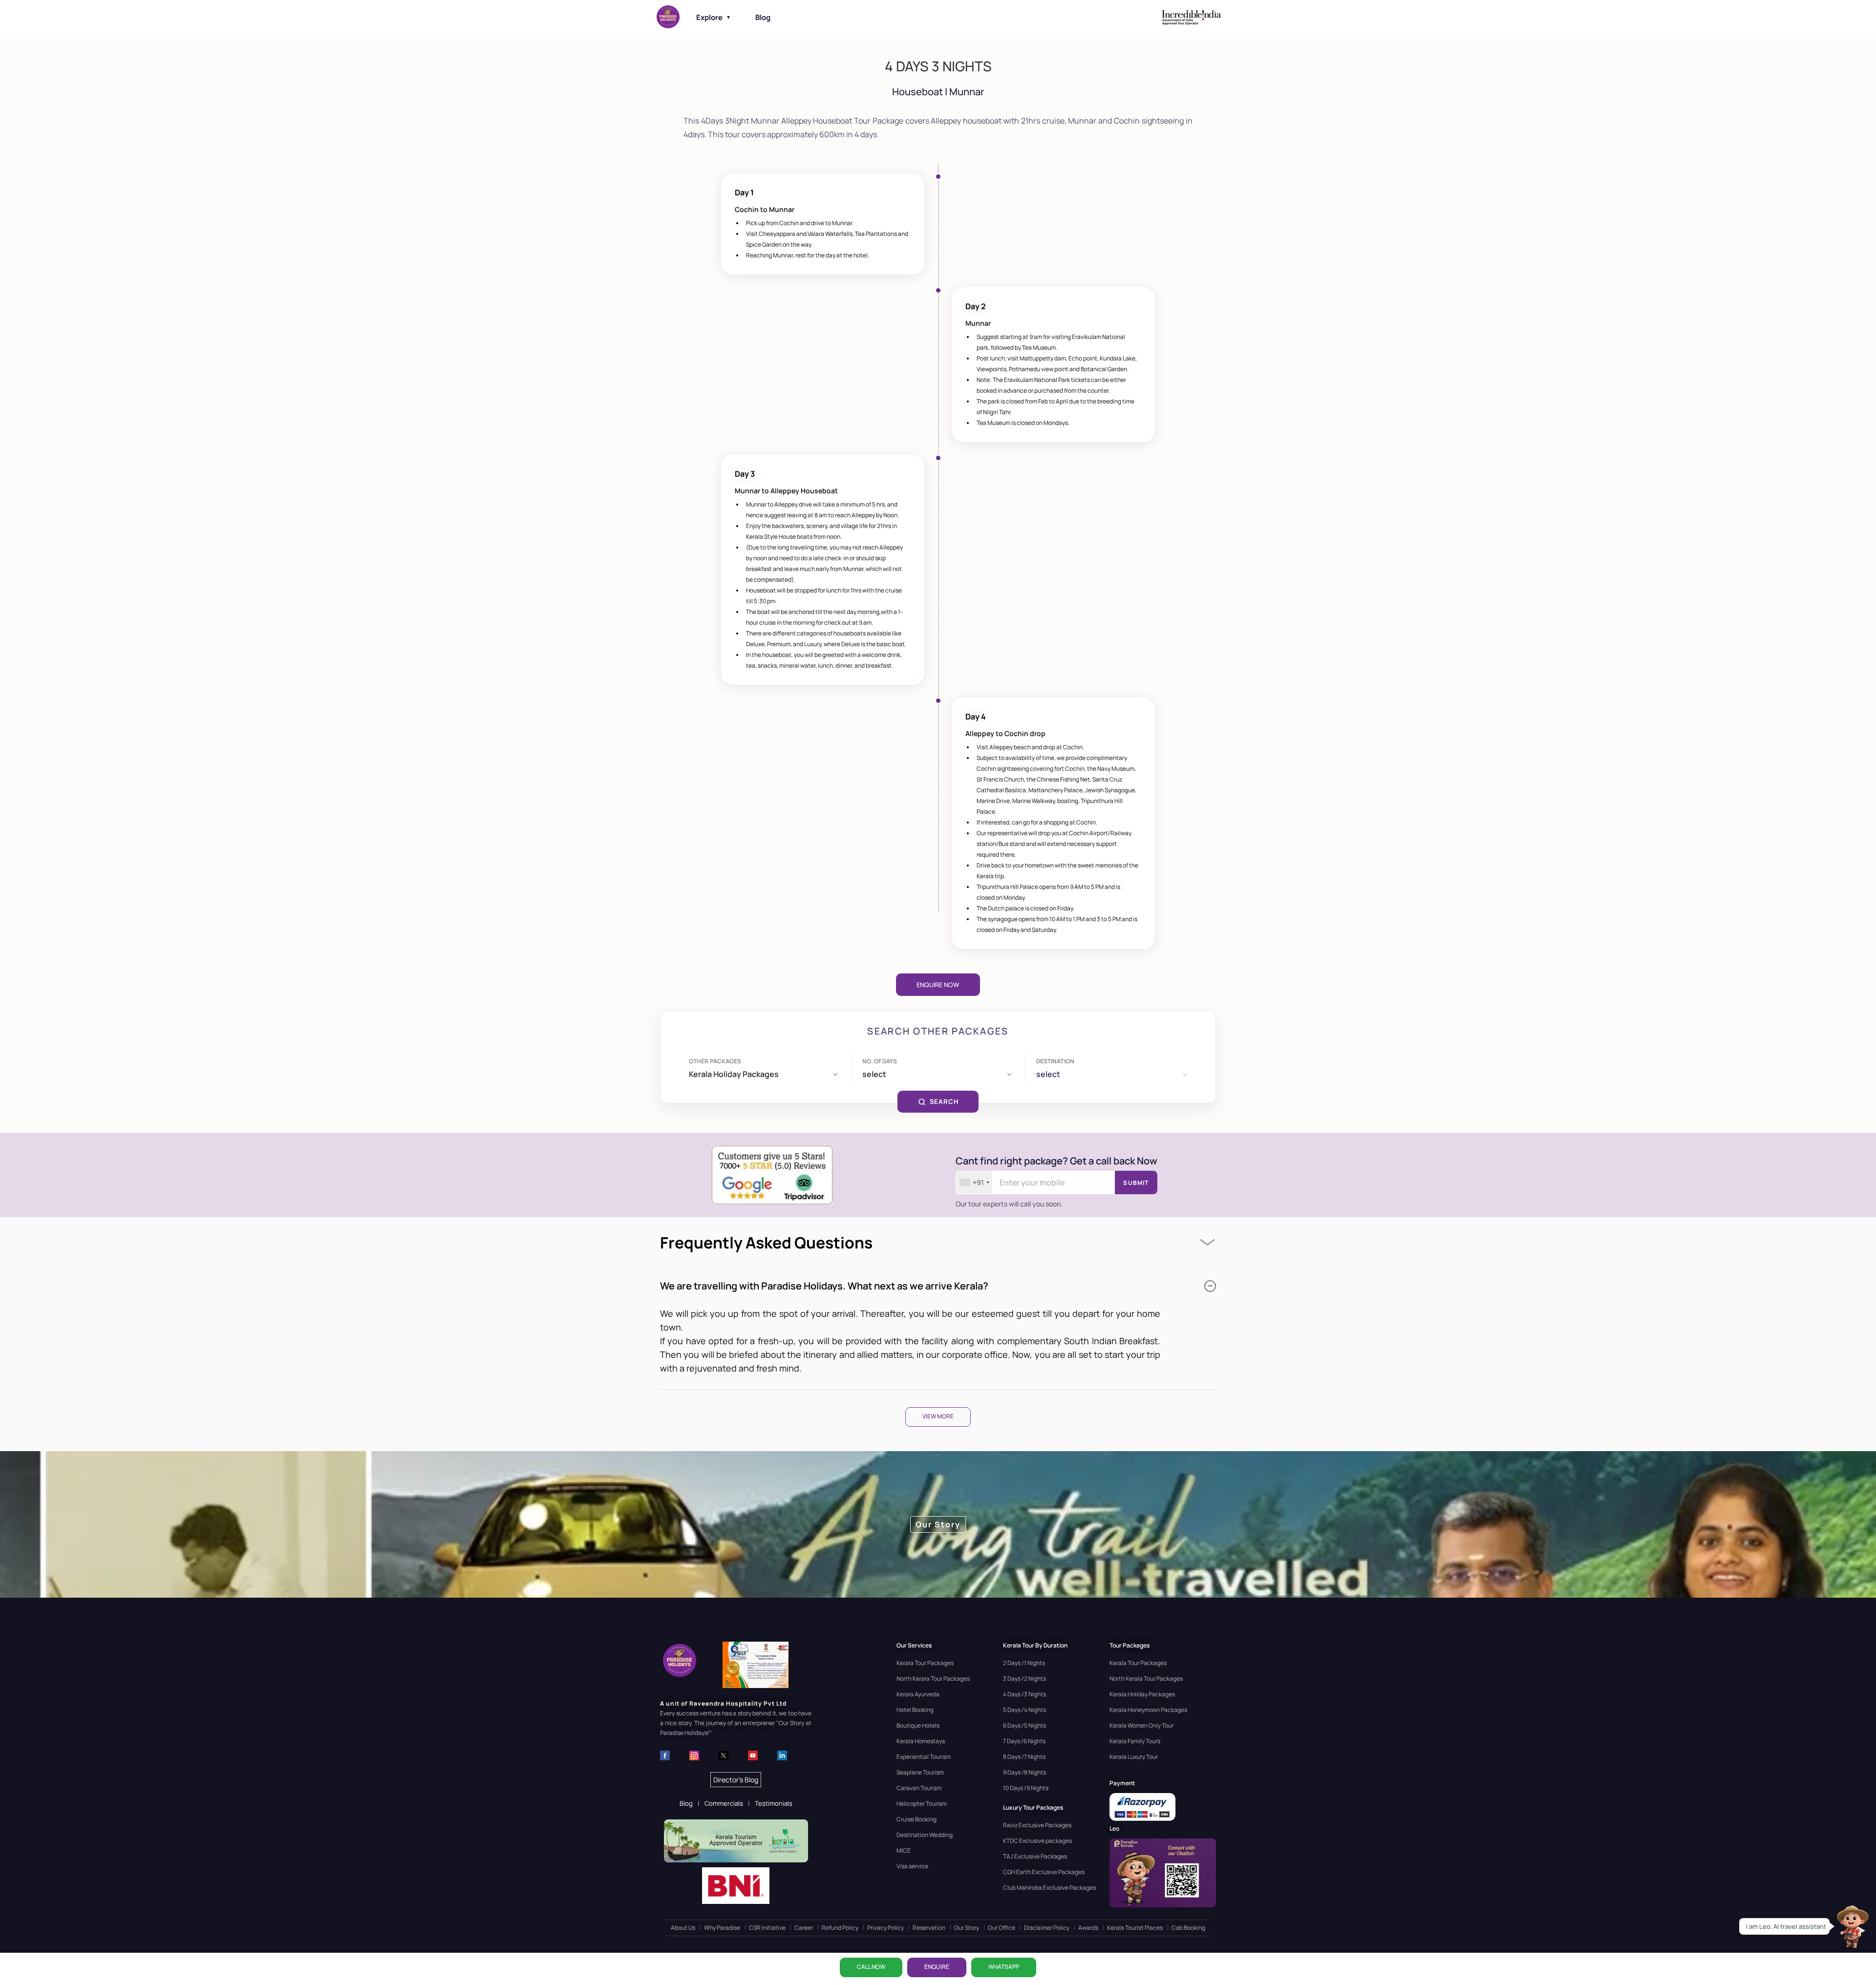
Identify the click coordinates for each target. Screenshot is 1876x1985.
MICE (904, 1850)
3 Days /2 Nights (1024, 1679)
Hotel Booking (915, 1710)
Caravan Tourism (919, 1788)
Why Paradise (722, 1928)
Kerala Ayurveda (918, 1694)
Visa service (912, 1866)
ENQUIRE (937, 1967)
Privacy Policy (885, 1928)
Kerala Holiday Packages (1142, 1694)
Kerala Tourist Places (1135, 1928)
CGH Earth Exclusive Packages (1044, 1872)
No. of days (880, 1061)
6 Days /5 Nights (1024, 1725)
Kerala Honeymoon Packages (1148, 1710)
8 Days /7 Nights (1024, 1757)
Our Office (1002, 1928)
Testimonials (774, 1803)
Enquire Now (938, 985)
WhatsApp (1004, 1967)
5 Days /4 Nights (1024, 1710)
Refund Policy (840, 1928)
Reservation (929, 1928)
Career (804, 1928)
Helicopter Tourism (922, 1804)
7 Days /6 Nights (1024, 1741)
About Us (683, 1928)
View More (938, 1416)
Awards (1088, 1928)
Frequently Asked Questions (766, 1243)
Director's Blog (736, 1780)
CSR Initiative (767, 1928)
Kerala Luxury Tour (1134, 1757)
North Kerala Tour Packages (933, 1679)
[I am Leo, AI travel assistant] (1852, 1926)
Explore (714, 17)
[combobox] (974, 1183)
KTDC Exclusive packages (1037, 1841)
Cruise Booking (917, 1819)
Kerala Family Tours (1135, 1741)
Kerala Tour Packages (925, 1663)
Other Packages (715, 1061)
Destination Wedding (925, 1835)
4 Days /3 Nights (1024, 1694)
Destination (1055, 1061)
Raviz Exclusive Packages (1037, 1825)
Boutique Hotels (918, 1725)
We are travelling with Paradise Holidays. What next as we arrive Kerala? (824, 1286)
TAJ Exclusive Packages (1035, 1856)
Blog (763, 17)
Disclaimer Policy (1047, 1928)
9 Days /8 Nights (1024, 1772)
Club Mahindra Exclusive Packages (1049, 1888)
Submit (1136, 1183)
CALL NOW (871, 1967)
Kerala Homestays (921, 1741)
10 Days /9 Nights (1026, 1788)
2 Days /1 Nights (1024, 1663)
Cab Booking (1188, 1928)
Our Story (967, 1928)
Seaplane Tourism (920, 1772)
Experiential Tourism (924, 1757)
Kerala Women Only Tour (1141, 1725)
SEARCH (944, 1101)
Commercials (724, 1803)
